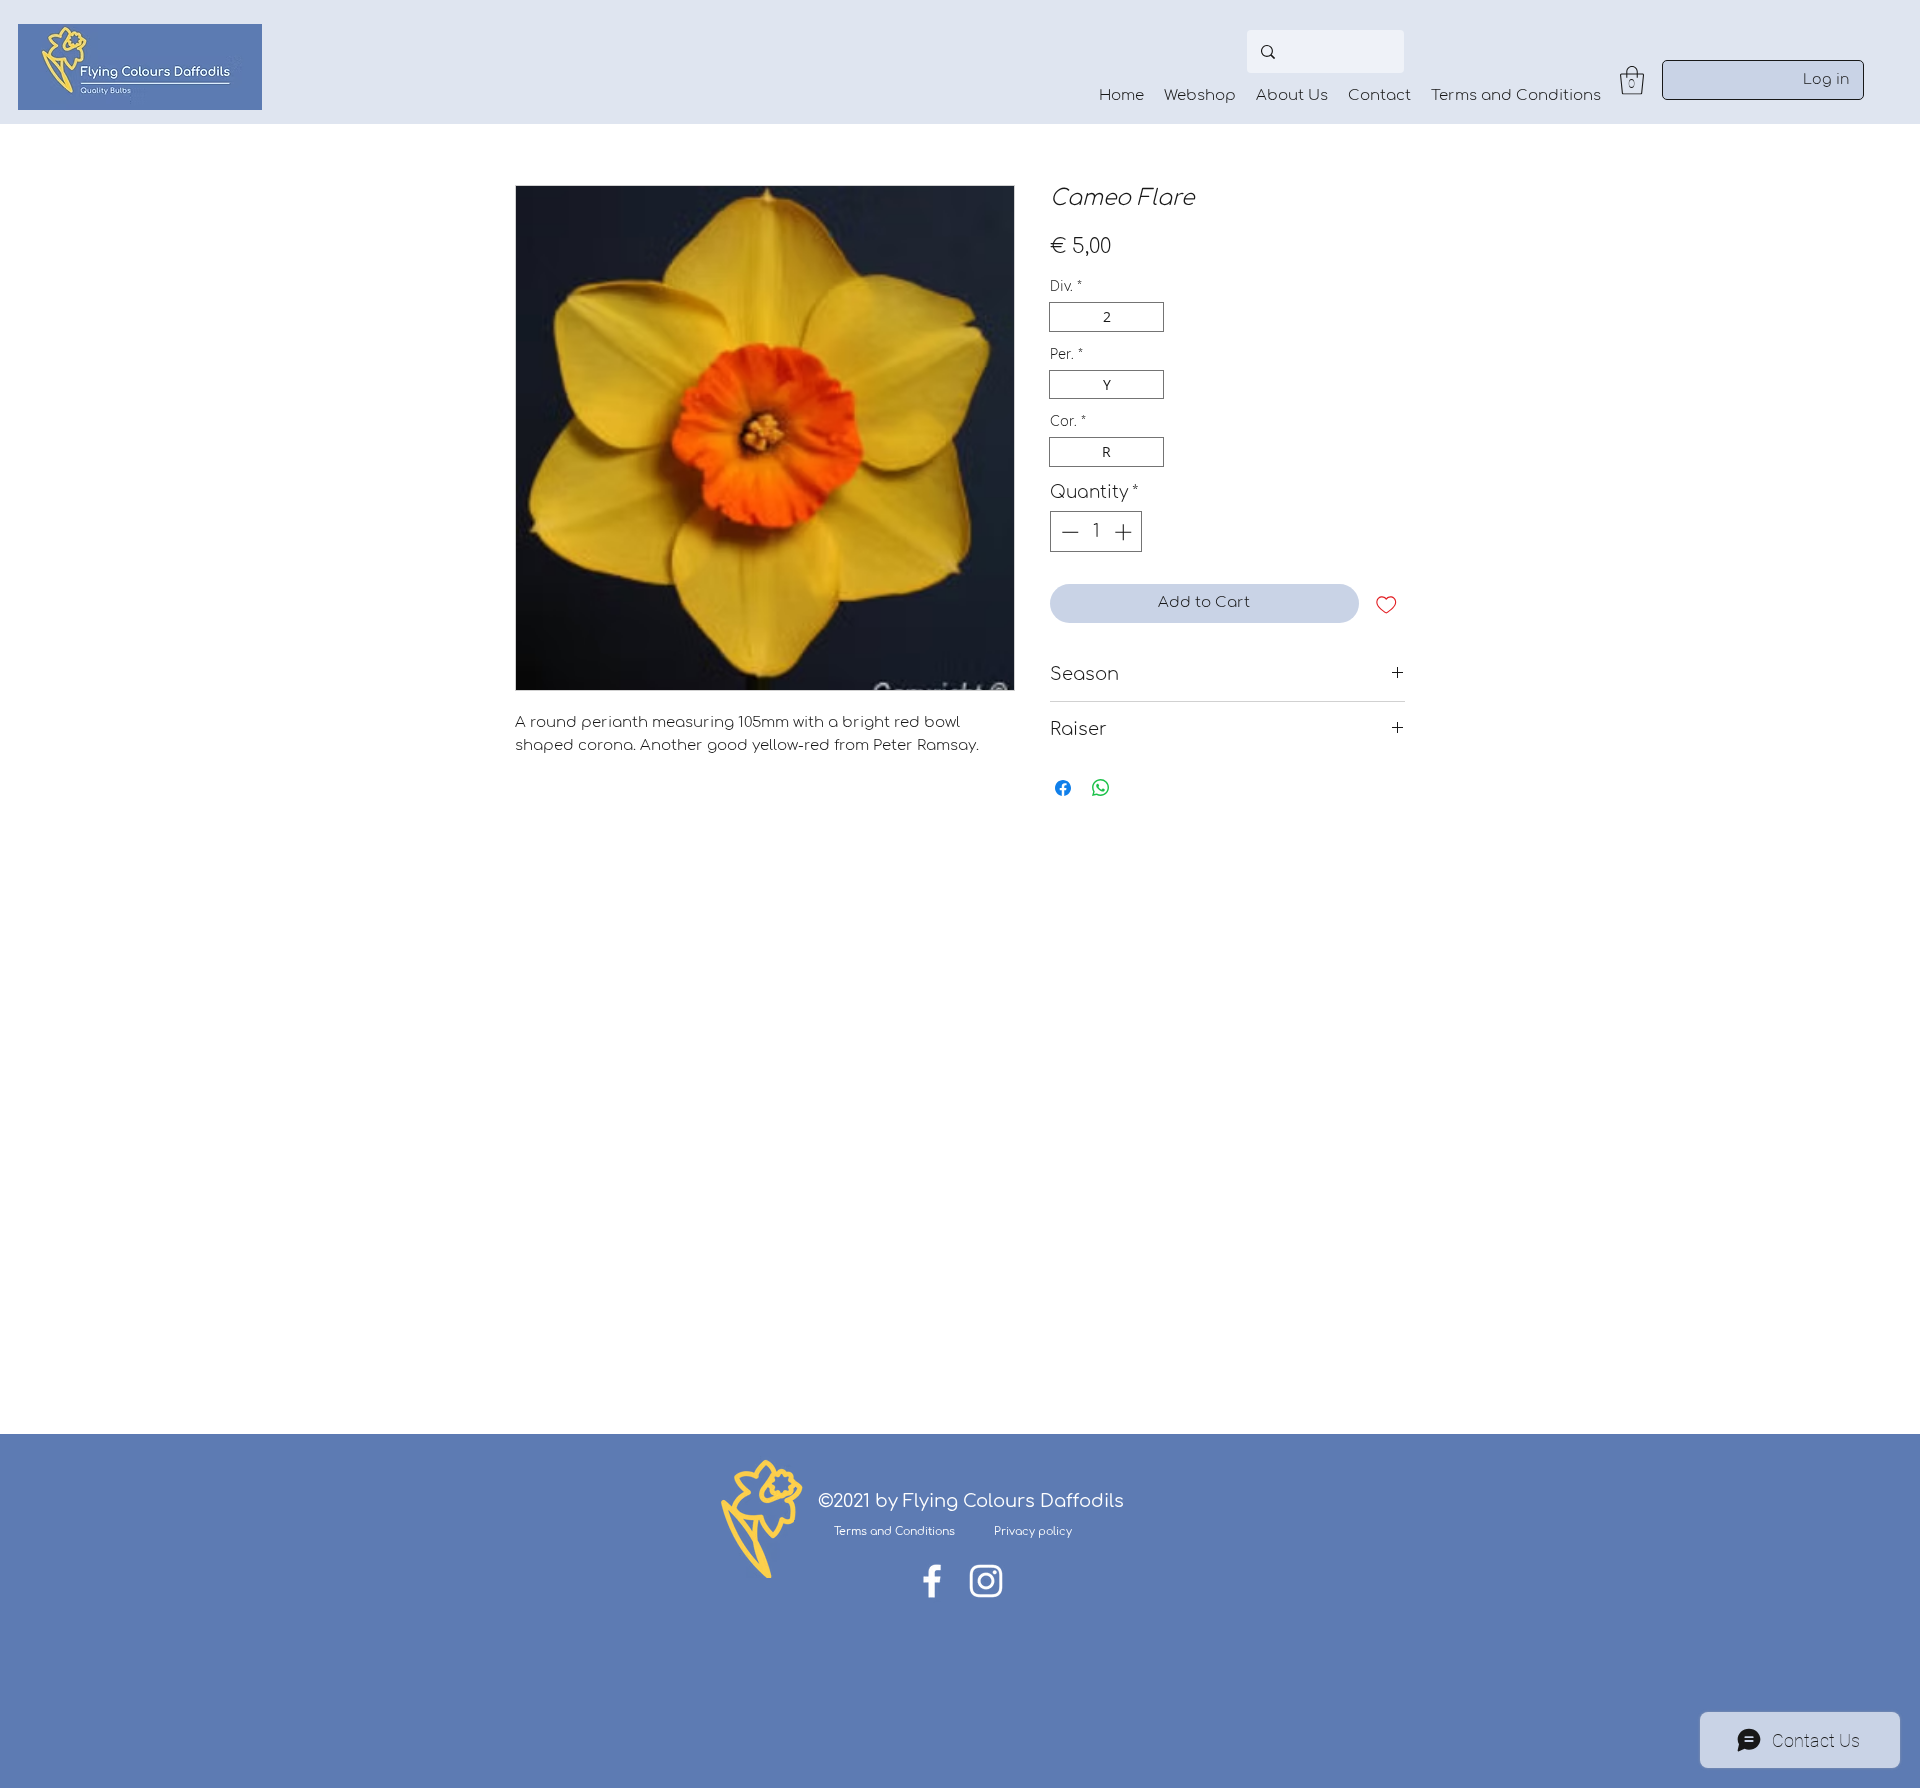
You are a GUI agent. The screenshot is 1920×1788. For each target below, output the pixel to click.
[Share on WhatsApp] (1101, 788)
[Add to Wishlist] (1386, 603)
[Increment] (1125, 532)
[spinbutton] (1096, 532)
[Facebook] (932, 1581)
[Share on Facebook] (1063, 788)
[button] (1632, 80)
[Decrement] (1068, 532)
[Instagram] (986, 1581)
